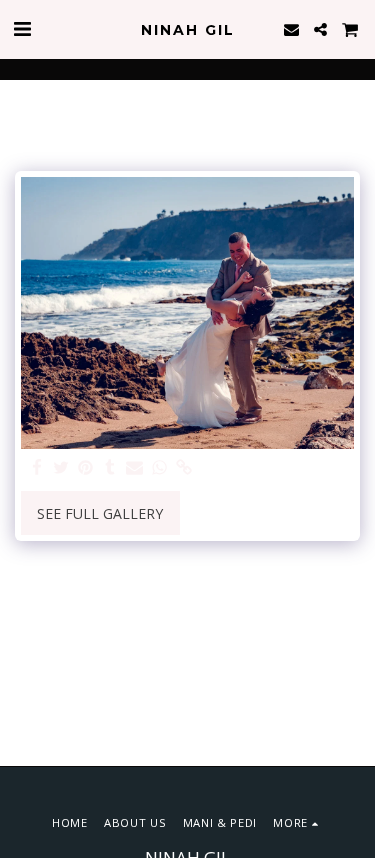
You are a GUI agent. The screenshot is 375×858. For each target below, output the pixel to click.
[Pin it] (86, 468)
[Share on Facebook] (37, 468)
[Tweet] (62, 468)
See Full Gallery (100, 513)
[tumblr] (111, 468)
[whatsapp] (160, 468)
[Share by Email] (135, 468)
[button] (22, 28)
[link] (184, 468)
